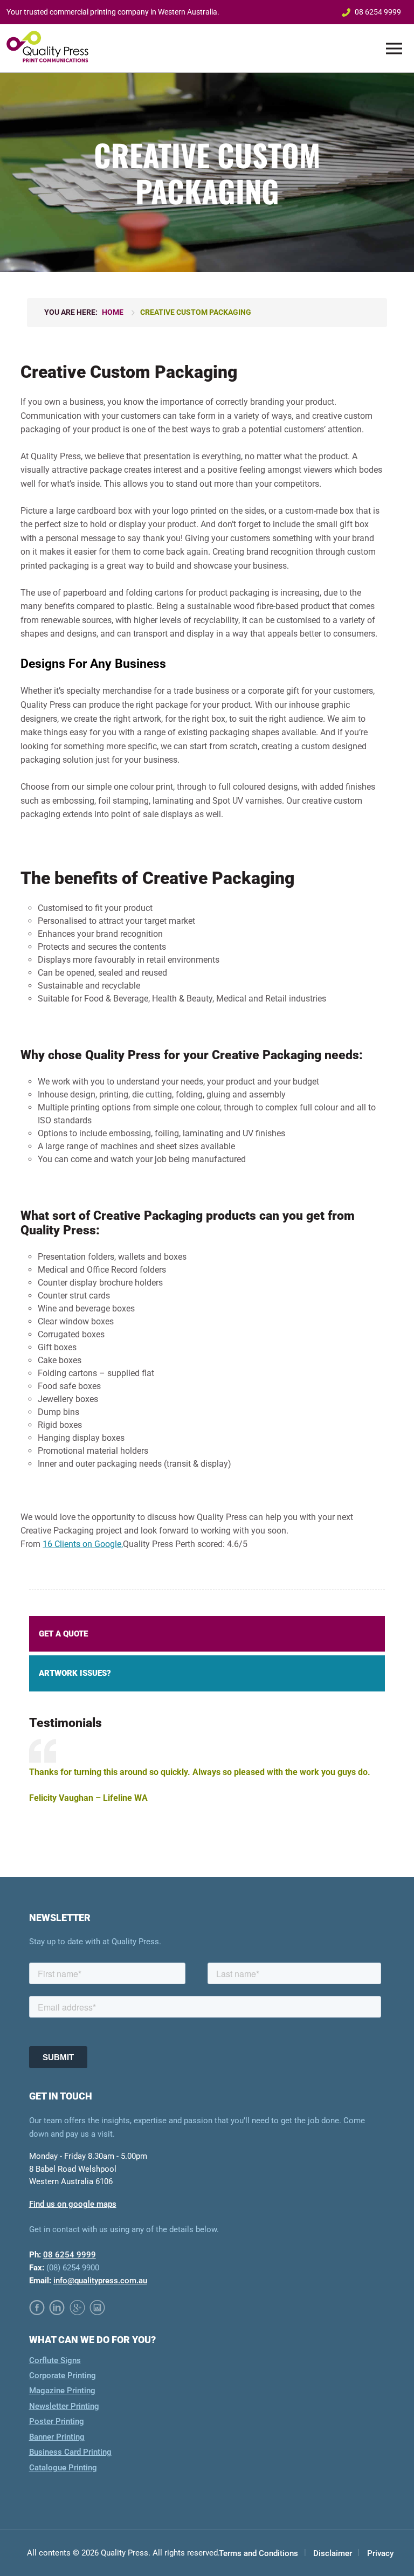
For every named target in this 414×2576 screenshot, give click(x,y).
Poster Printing (57, 2422)
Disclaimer (333, 2554)
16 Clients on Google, (83, 1544)
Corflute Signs (55, 2360)
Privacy (380, 2554)
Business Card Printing (70, 2453)
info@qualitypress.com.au (100, 2281)
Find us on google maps (73, 2204)
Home (113, 312)
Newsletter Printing (64, 2406)
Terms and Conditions (258, 2554)
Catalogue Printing (63, 2468)
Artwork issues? (75, 1673)
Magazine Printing (62, 2391)
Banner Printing (57, 2437)
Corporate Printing (63, 2375)
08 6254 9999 (378, 12)
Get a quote (63, 1634)
